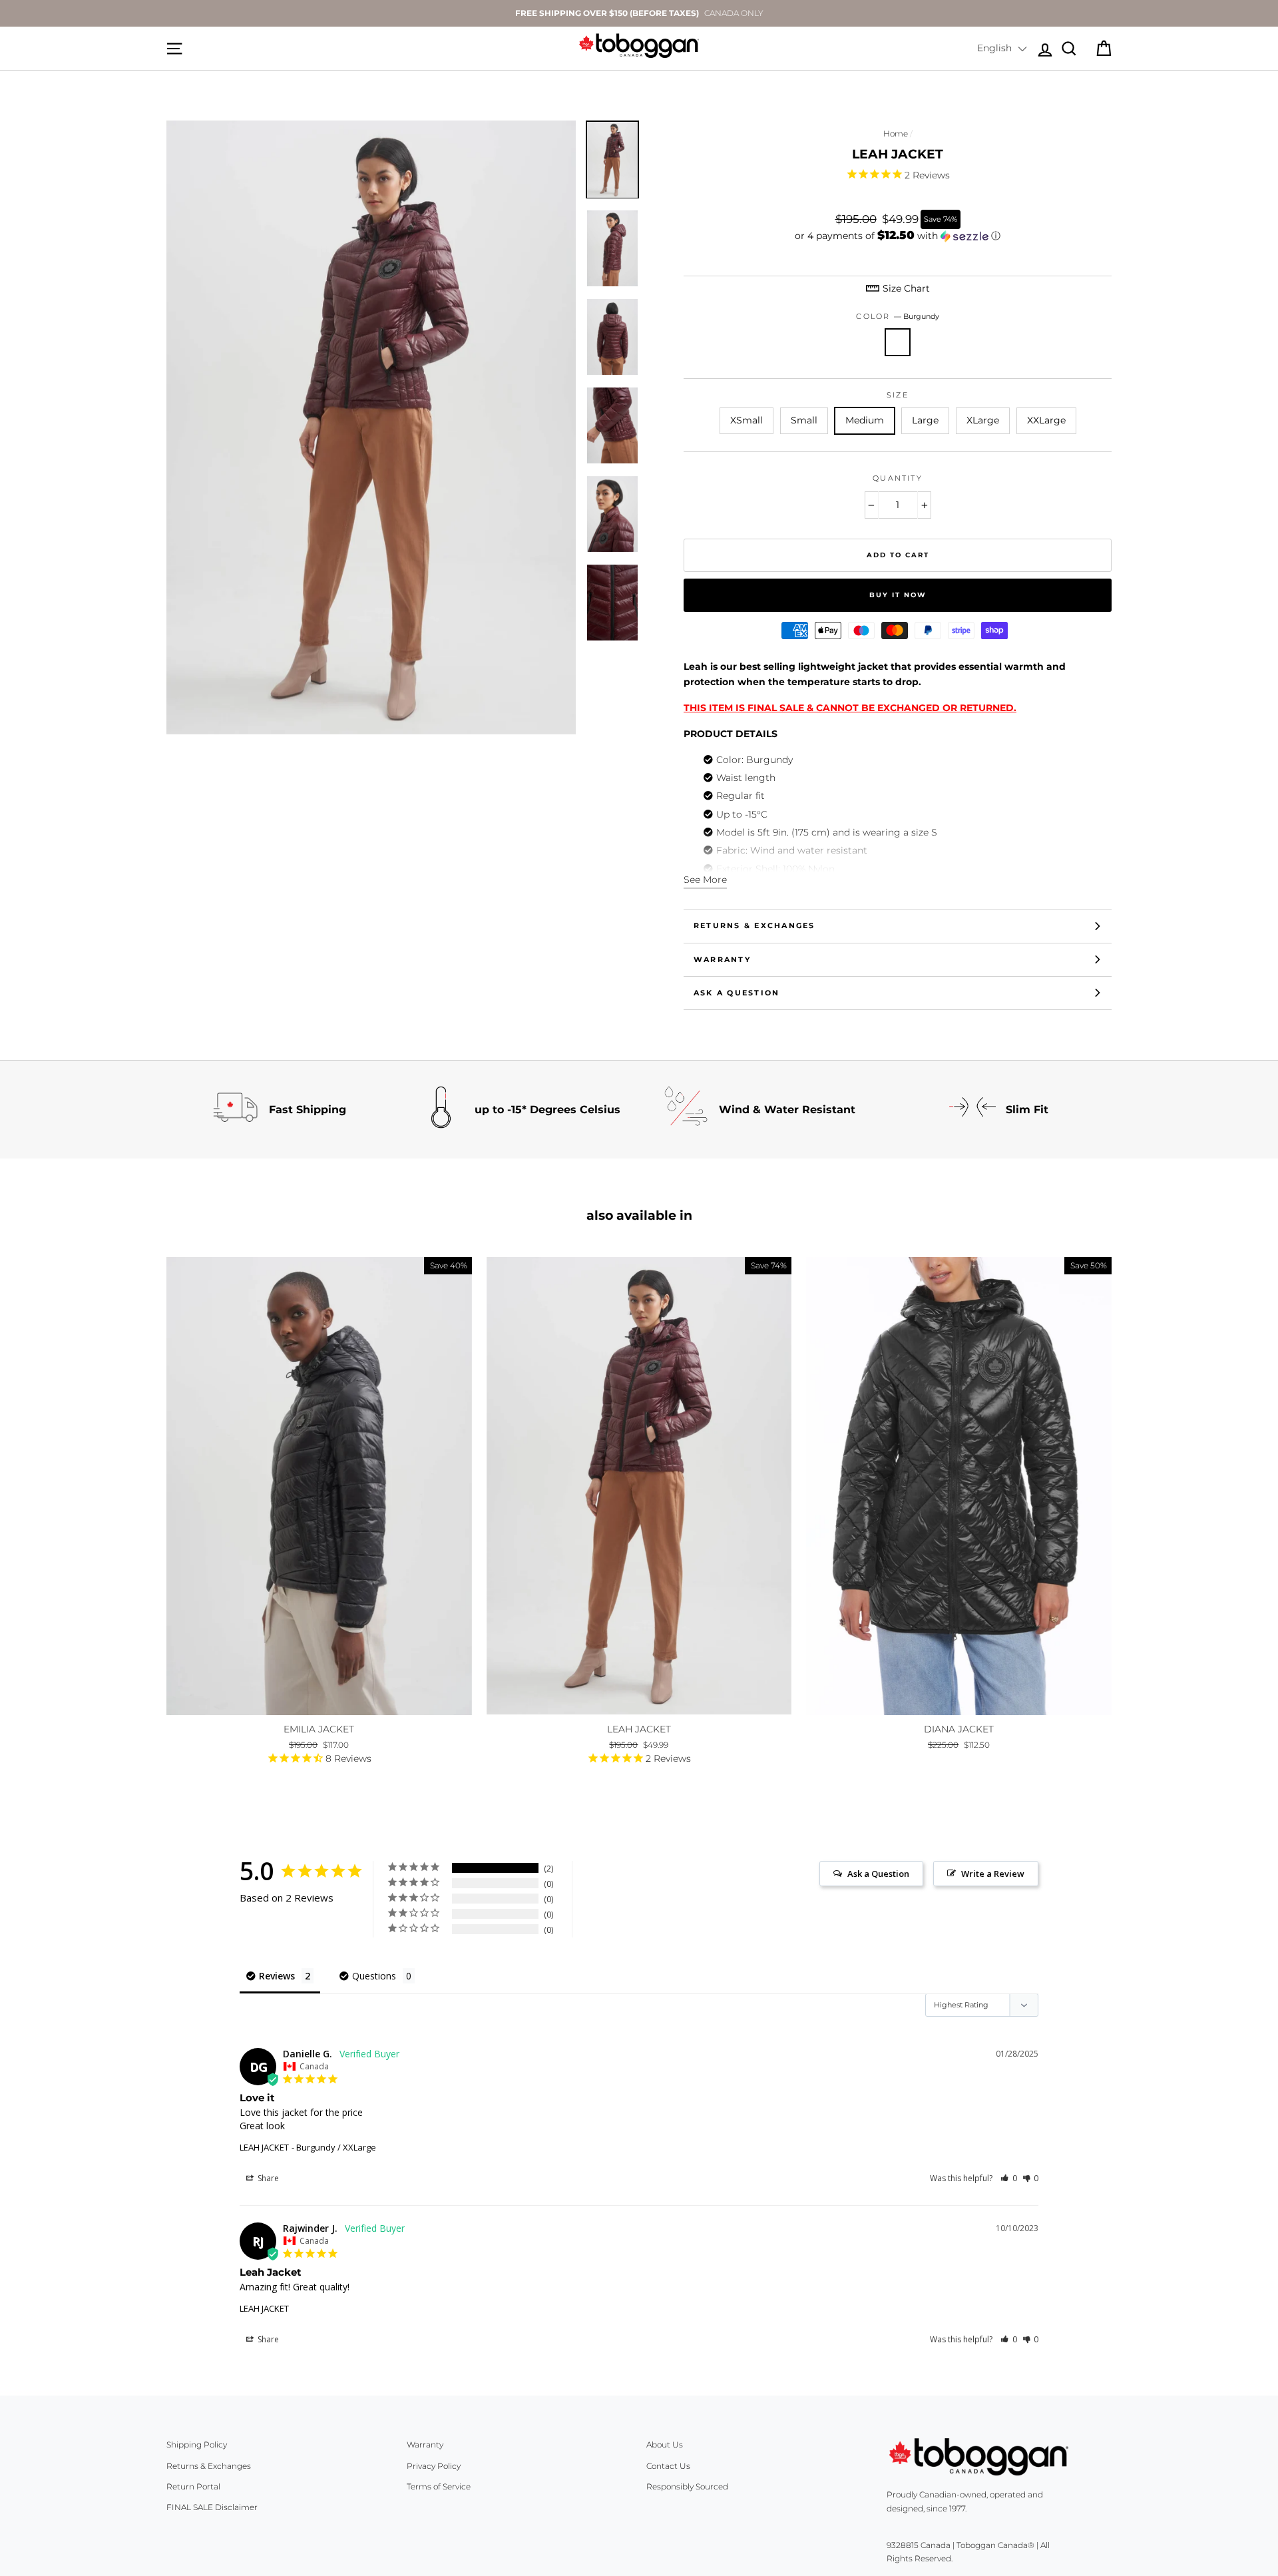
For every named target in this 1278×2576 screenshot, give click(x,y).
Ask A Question (737, 993)
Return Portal (193, 2486)
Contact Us (668, 2466)
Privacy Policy (434, 2466)
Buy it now (898, 595)
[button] (1002, 49)
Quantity (898, 478)
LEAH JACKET (264, 2147)
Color (897, 316)
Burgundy (898, 342)
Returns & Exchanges (754, 925)
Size (898, 395)
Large (925, 420)
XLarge (983, 420)
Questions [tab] (374, 1976)
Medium (865, 420)
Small (804, 420)
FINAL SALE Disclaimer (212, 2507)
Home (896, 133)
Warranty (722, 959)
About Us (665, 2445)
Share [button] (267, 2178)
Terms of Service (439, 2486)
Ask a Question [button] (878, 1874)
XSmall (746, 420)
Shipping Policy (197, 2445)
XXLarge (1046, 420)
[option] (639, 13)
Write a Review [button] (993, 1874)
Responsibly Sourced (687, 2486)
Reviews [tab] (277, 1976)
